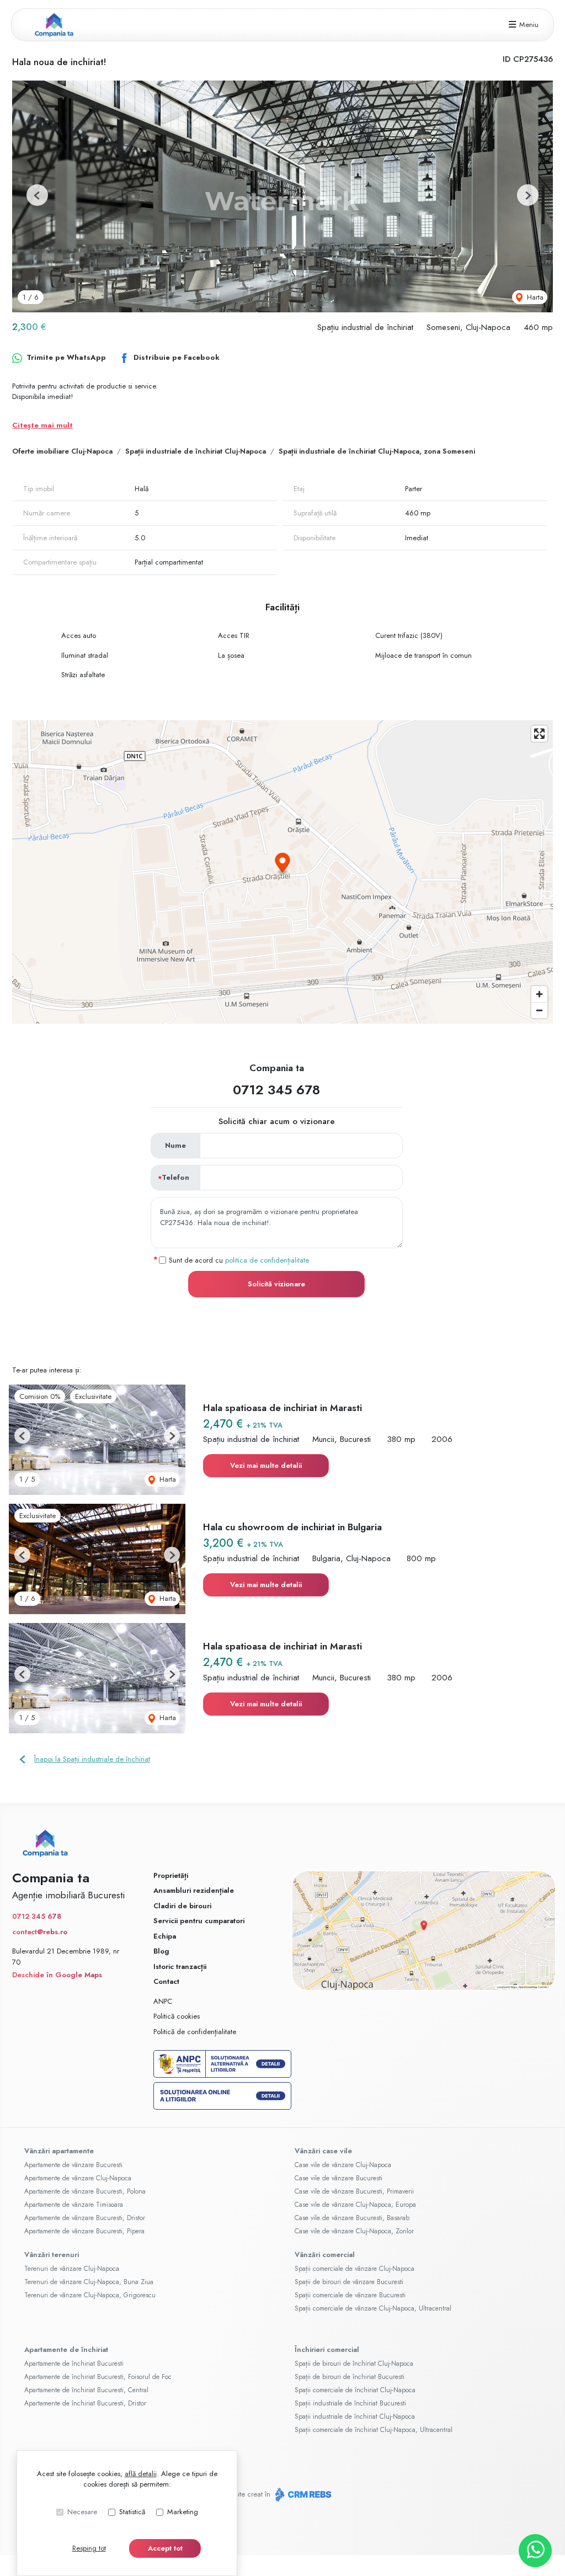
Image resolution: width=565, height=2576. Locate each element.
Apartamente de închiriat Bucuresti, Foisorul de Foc (98, 2377)
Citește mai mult (42, 425)
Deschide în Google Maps (57, 1975)
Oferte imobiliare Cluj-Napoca (62, 451)
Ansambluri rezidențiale (194, 1890)
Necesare (82, 2512)
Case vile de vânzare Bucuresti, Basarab (352, 2218)
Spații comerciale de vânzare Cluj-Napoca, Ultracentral (373, 2308)
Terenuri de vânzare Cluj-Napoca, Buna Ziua (89, 2282)
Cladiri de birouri (182, 1906)
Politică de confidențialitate (195, 2032)
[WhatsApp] (535, 2551)
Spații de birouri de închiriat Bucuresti (350, 2377)
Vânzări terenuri (52, 2255)
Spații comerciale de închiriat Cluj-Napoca (355, 2390)
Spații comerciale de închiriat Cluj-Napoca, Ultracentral (374, 2430)
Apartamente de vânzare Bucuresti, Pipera (84, 2231)
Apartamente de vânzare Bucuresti (73, 2165)
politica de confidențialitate (267, 1260)
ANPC (163, 2001)
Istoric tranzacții (180, 1966)
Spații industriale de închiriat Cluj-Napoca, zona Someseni (377, 451)
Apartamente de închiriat (66, 2349)
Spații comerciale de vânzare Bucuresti (350, 2295)
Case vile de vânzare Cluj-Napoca (343, 2165)
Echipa (165, 1936)
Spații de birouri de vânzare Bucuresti (349, 2282)
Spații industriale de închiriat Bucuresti (350, 2403)
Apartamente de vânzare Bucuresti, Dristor (85, 2218)
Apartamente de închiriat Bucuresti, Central (86, 2390)
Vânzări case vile (323, 2151)
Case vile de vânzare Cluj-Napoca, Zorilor (354, 2231)
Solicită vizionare (276, 1284)
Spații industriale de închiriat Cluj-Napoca (196, 451)
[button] (37, 195)
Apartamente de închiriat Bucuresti (74, 2364)
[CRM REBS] (302, 2495)
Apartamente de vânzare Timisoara (74, 2205)
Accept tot (165, 2548)
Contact (166, 1981)
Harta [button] (534, 297)
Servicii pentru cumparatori (199, 1921)
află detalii (141, 2474)
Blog (161, 1951)
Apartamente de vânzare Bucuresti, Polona (85, 2191)
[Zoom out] (539, 1010)
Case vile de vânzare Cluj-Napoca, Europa (355, 2205)
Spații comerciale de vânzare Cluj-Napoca (355, 2269)
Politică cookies (177, 2016)
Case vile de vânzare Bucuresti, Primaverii (354, 2191)
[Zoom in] (539, 994)
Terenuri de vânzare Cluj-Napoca (72, 2269)
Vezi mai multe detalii (266, 1465)
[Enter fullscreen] (539, 734)
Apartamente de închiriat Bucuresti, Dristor (85, 2403)
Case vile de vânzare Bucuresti (339, 2178)
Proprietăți (171, 1875)
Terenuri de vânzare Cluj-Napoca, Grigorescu (90, 2295)
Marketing (183, 2512)
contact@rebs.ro (40, 1932)
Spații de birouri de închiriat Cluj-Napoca (354, 2364)
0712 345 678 (276, 1090)
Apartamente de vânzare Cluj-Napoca (78, 2178)
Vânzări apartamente (59, 2151)
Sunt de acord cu (239, 1260)
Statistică (132, 2512)
